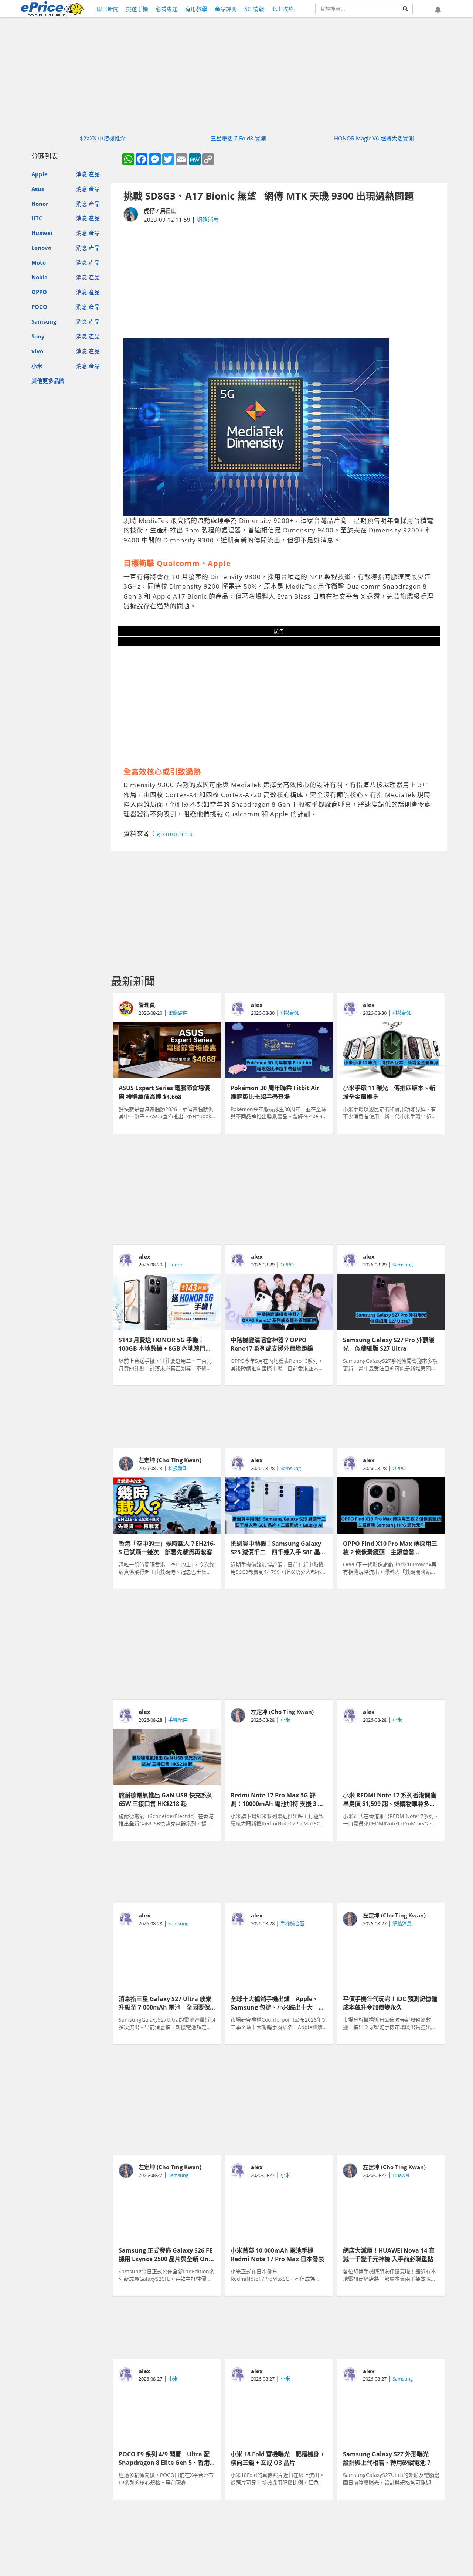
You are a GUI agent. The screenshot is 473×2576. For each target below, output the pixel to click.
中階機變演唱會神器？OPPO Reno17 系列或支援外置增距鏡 (272, 1344)
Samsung (44, 321)
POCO (39, 307)
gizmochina (175, 833)
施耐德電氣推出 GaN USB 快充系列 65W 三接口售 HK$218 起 (167, 1799)
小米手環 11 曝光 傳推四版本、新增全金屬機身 (389, 1092)
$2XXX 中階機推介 (103, 138)
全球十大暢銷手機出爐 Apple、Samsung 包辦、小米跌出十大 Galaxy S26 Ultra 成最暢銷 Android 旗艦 (275, 2002)
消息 (82, 174)
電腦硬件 (178, 1013)
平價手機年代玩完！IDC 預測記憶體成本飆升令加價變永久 (390, 2002)
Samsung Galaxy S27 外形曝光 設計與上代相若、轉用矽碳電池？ (389, 2458)
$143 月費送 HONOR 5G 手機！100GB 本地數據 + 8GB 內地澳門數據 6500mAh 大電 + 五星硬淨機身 (166, 1344)
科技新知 (290, 1013)
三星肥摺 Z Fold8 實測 (238, 138)
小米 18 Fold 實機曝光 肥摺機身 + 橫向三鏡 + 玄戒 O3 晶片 (277, 2458)
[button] (438, 10)
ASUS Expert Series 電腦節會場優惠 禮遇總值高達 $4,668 (164, 1092)
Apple (40, 174)
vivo (37, 351)
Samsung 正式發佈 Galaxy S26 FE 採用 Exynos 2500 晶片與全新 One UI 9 (166, 2254)
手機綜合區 (292, 1923)
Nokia (40, 277)
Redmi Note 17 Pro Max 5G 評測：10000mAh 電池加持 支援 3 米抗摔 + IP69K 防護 (277, 1799)
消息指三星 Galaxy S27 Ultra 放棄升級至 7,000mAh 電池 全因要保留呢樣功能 (165, 2002)
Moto (39, 262)
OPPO (39, 292)
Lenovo (41, 248)
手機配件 (178, 1720)
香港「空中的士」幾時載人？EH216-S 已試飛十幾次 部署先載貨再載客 (167, 1547)
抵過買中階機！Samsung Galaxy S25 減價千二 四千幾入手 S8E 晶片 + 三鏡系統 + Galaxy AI (278, 1547)
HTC (37, 218)
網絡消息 (208, 220)
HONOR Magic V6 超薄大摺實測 (374, 138)
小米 (37, 366)
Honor (40, 204)
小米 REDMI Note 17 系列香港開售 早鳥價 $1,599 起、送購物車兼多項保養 (391, 1799)
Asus (38, 189)
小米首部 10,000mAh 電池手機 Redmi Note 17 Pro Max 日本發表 (277, 2254)
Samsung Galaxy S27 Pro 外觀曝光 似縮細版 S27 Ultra (389, 1344)
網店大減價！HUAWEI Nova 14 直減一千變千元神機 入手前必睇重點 (389, 2254)
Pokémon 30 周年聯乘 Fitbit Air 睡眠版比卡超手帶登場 (278, 1092)
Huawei (42, 233)
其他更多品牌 (48, 381)
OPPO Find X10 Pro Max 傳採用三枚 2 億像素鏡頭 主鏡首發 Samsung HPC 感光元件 (390, 1547)
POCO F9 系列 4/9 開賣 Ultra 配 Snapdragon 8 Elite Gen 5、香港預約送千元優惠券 (164, 2458)
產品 (94, 174)
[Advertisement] (279, 281)
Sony (38, 336)
